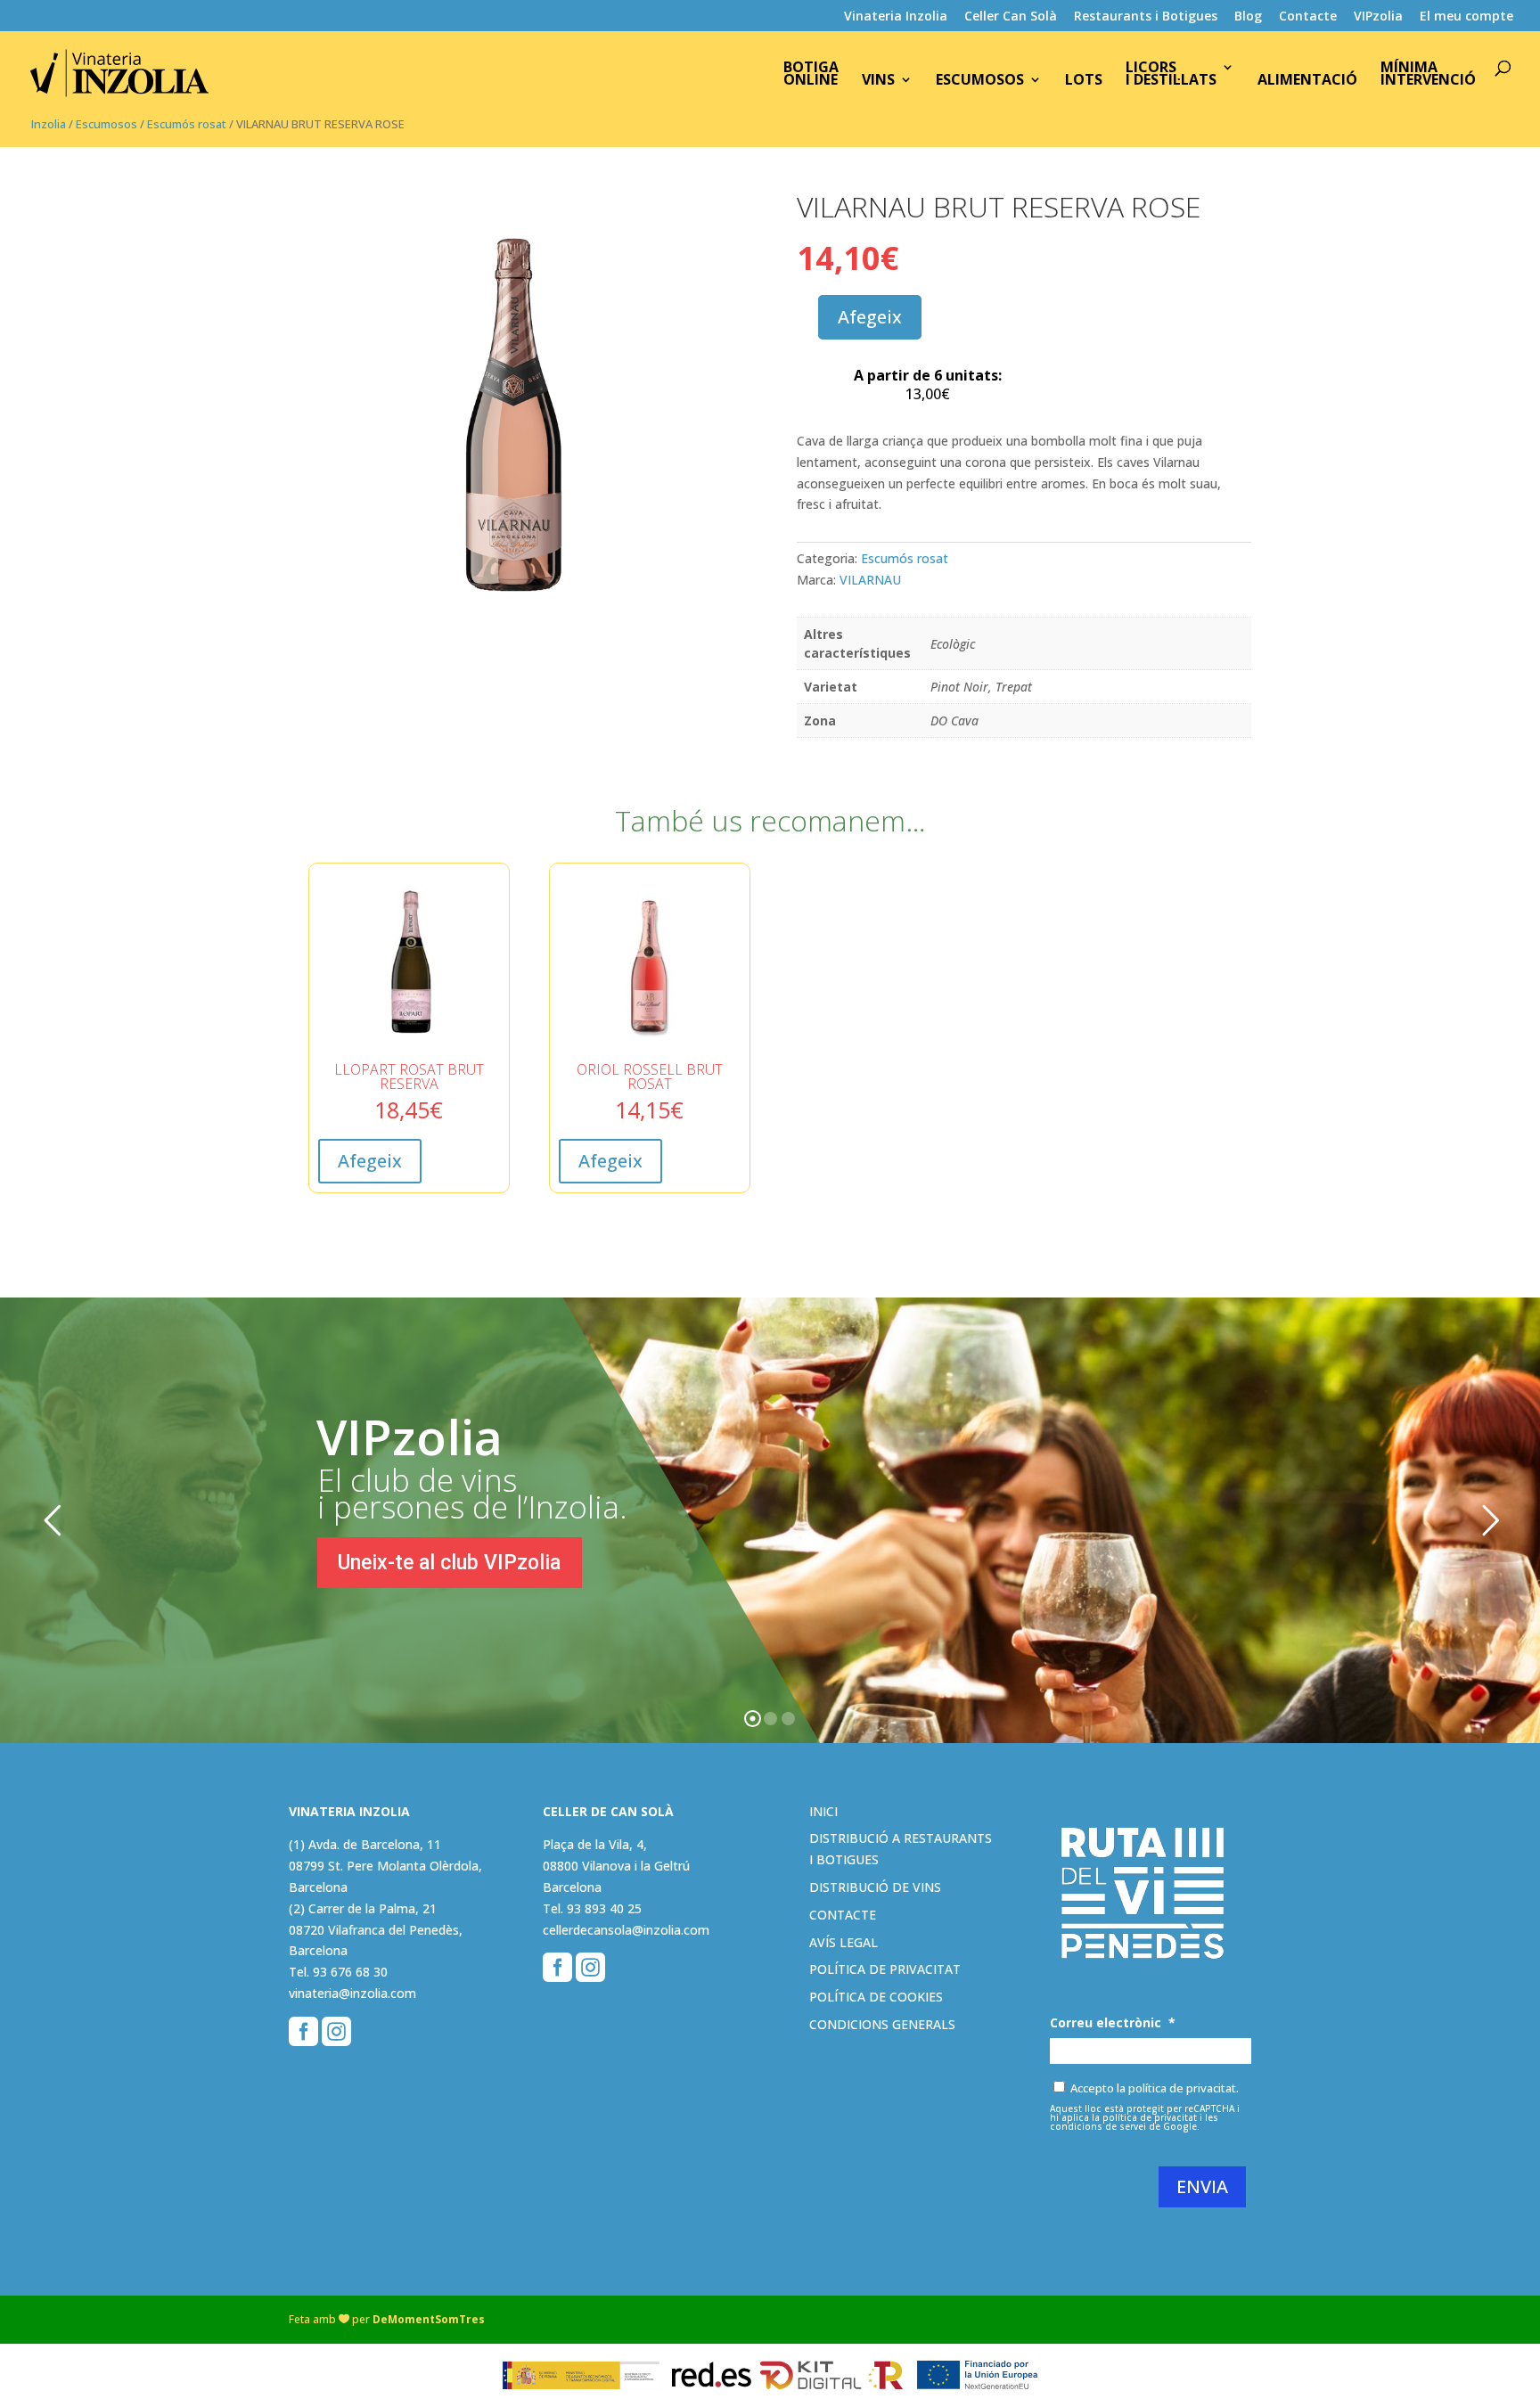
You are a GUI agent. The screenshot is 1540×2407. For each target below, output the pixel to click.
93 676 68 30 (350, 1972)
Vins (878, 81)
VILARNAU (870, 580)
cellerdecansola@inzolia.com (626, 1930)
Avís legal (844, 1942)
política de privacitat (1150, 2117)
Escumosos (980, 81)
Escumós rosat (187, 124)
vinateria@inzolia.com (352, 1993)
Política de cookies (876, 1997)
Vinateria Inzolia (896, 17)
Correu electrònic (1113, 2023)
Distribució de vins (875, 1887)
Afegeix (870, 317)
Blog (1248, 17)
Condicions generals (882, 2024)
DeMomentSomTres (429, 2319)
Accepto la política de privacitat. (1155, 2088)
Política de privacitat (885, 1969)
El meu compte (1466, 17)
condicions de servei (1098, 2126)
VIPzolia (1378, 17)
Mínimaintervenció (1428, 75)
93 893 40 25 (604, 1908)
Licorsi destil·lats (1171, 75)
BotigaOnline (811, 75)
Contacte (1308, 17)
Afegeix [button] (370, 1161)
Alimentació (1307, 81)
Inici (823, 1811)
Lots (1084, 81)
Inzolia (49, 124)
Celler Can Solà (1011, 17)
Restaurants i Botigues (1146, 17)
